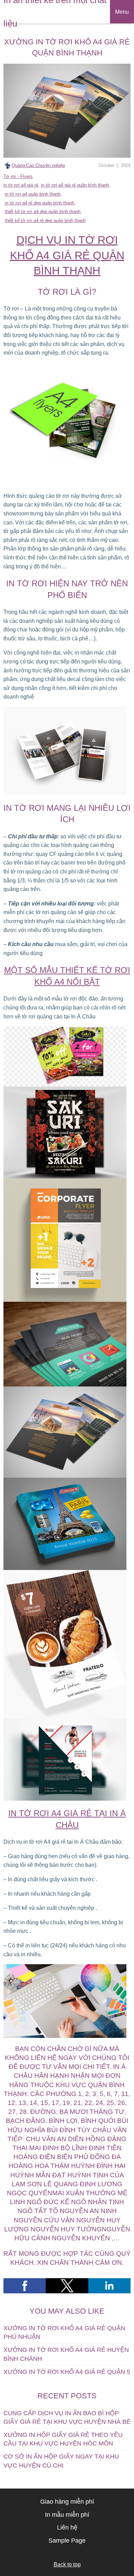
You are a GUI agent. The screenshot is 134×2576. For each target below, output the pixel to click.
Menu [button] (122, 12)
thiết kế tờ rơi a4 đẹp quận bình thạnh (43, 212)
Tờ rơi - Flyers (18, 176)
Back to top (67, 2564)
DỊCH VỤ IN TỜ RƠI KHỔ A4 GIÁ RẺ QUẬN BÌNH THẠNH (67, 255)
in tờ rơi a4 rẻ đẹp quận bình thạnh (40, 203)
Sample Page (67, 2541)
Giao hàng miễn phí (67, 2502)
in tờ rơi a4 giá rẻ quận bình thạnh (75, 185)
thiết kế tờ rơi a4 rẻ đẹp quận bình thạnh (45, 221)
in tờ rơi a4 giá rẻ (21, 185)
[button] (25, 2286)
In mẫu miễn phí (67, 2515)
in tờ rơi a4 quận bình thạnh (33, 194)
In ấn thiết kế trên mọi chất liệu (55, 12)
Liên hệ (67, 2527)
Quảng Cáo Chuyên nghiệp (38, 165)
